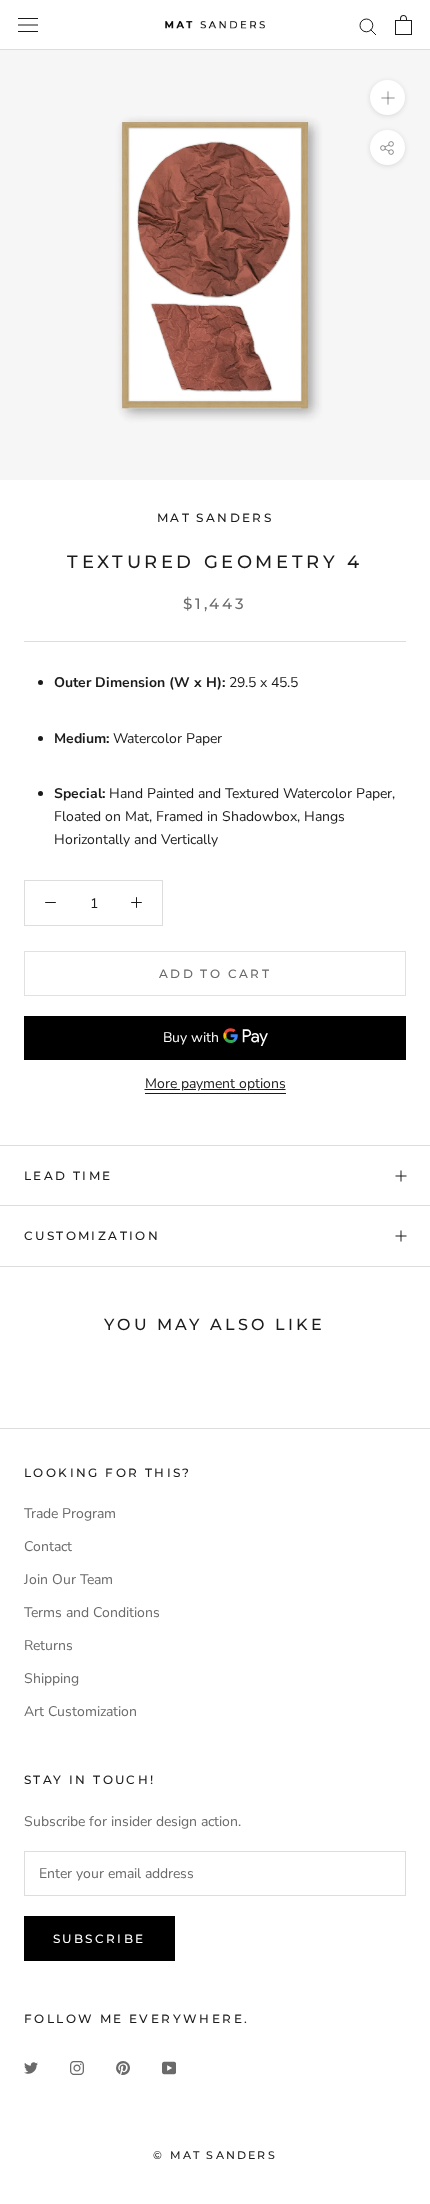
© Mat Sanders (215, 2155)
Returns (48, 1645)
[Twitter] (31, 2066)
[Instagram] (77, 2066)
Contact (48, 1546)
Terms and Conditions (92, 1612)
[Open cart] (403, 25)
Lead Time (68, 1175)
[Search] (368, 25)
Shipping (51, 1678)
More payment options (215, 1083)
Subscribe (99, 1938)
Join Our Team (68, 1579)
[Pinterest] (123, 2066)
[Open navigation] (28, 25)
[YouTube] (169, 2066)
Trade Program (70, 1513)
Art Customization (80, 1711)
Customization (92, 1235)
